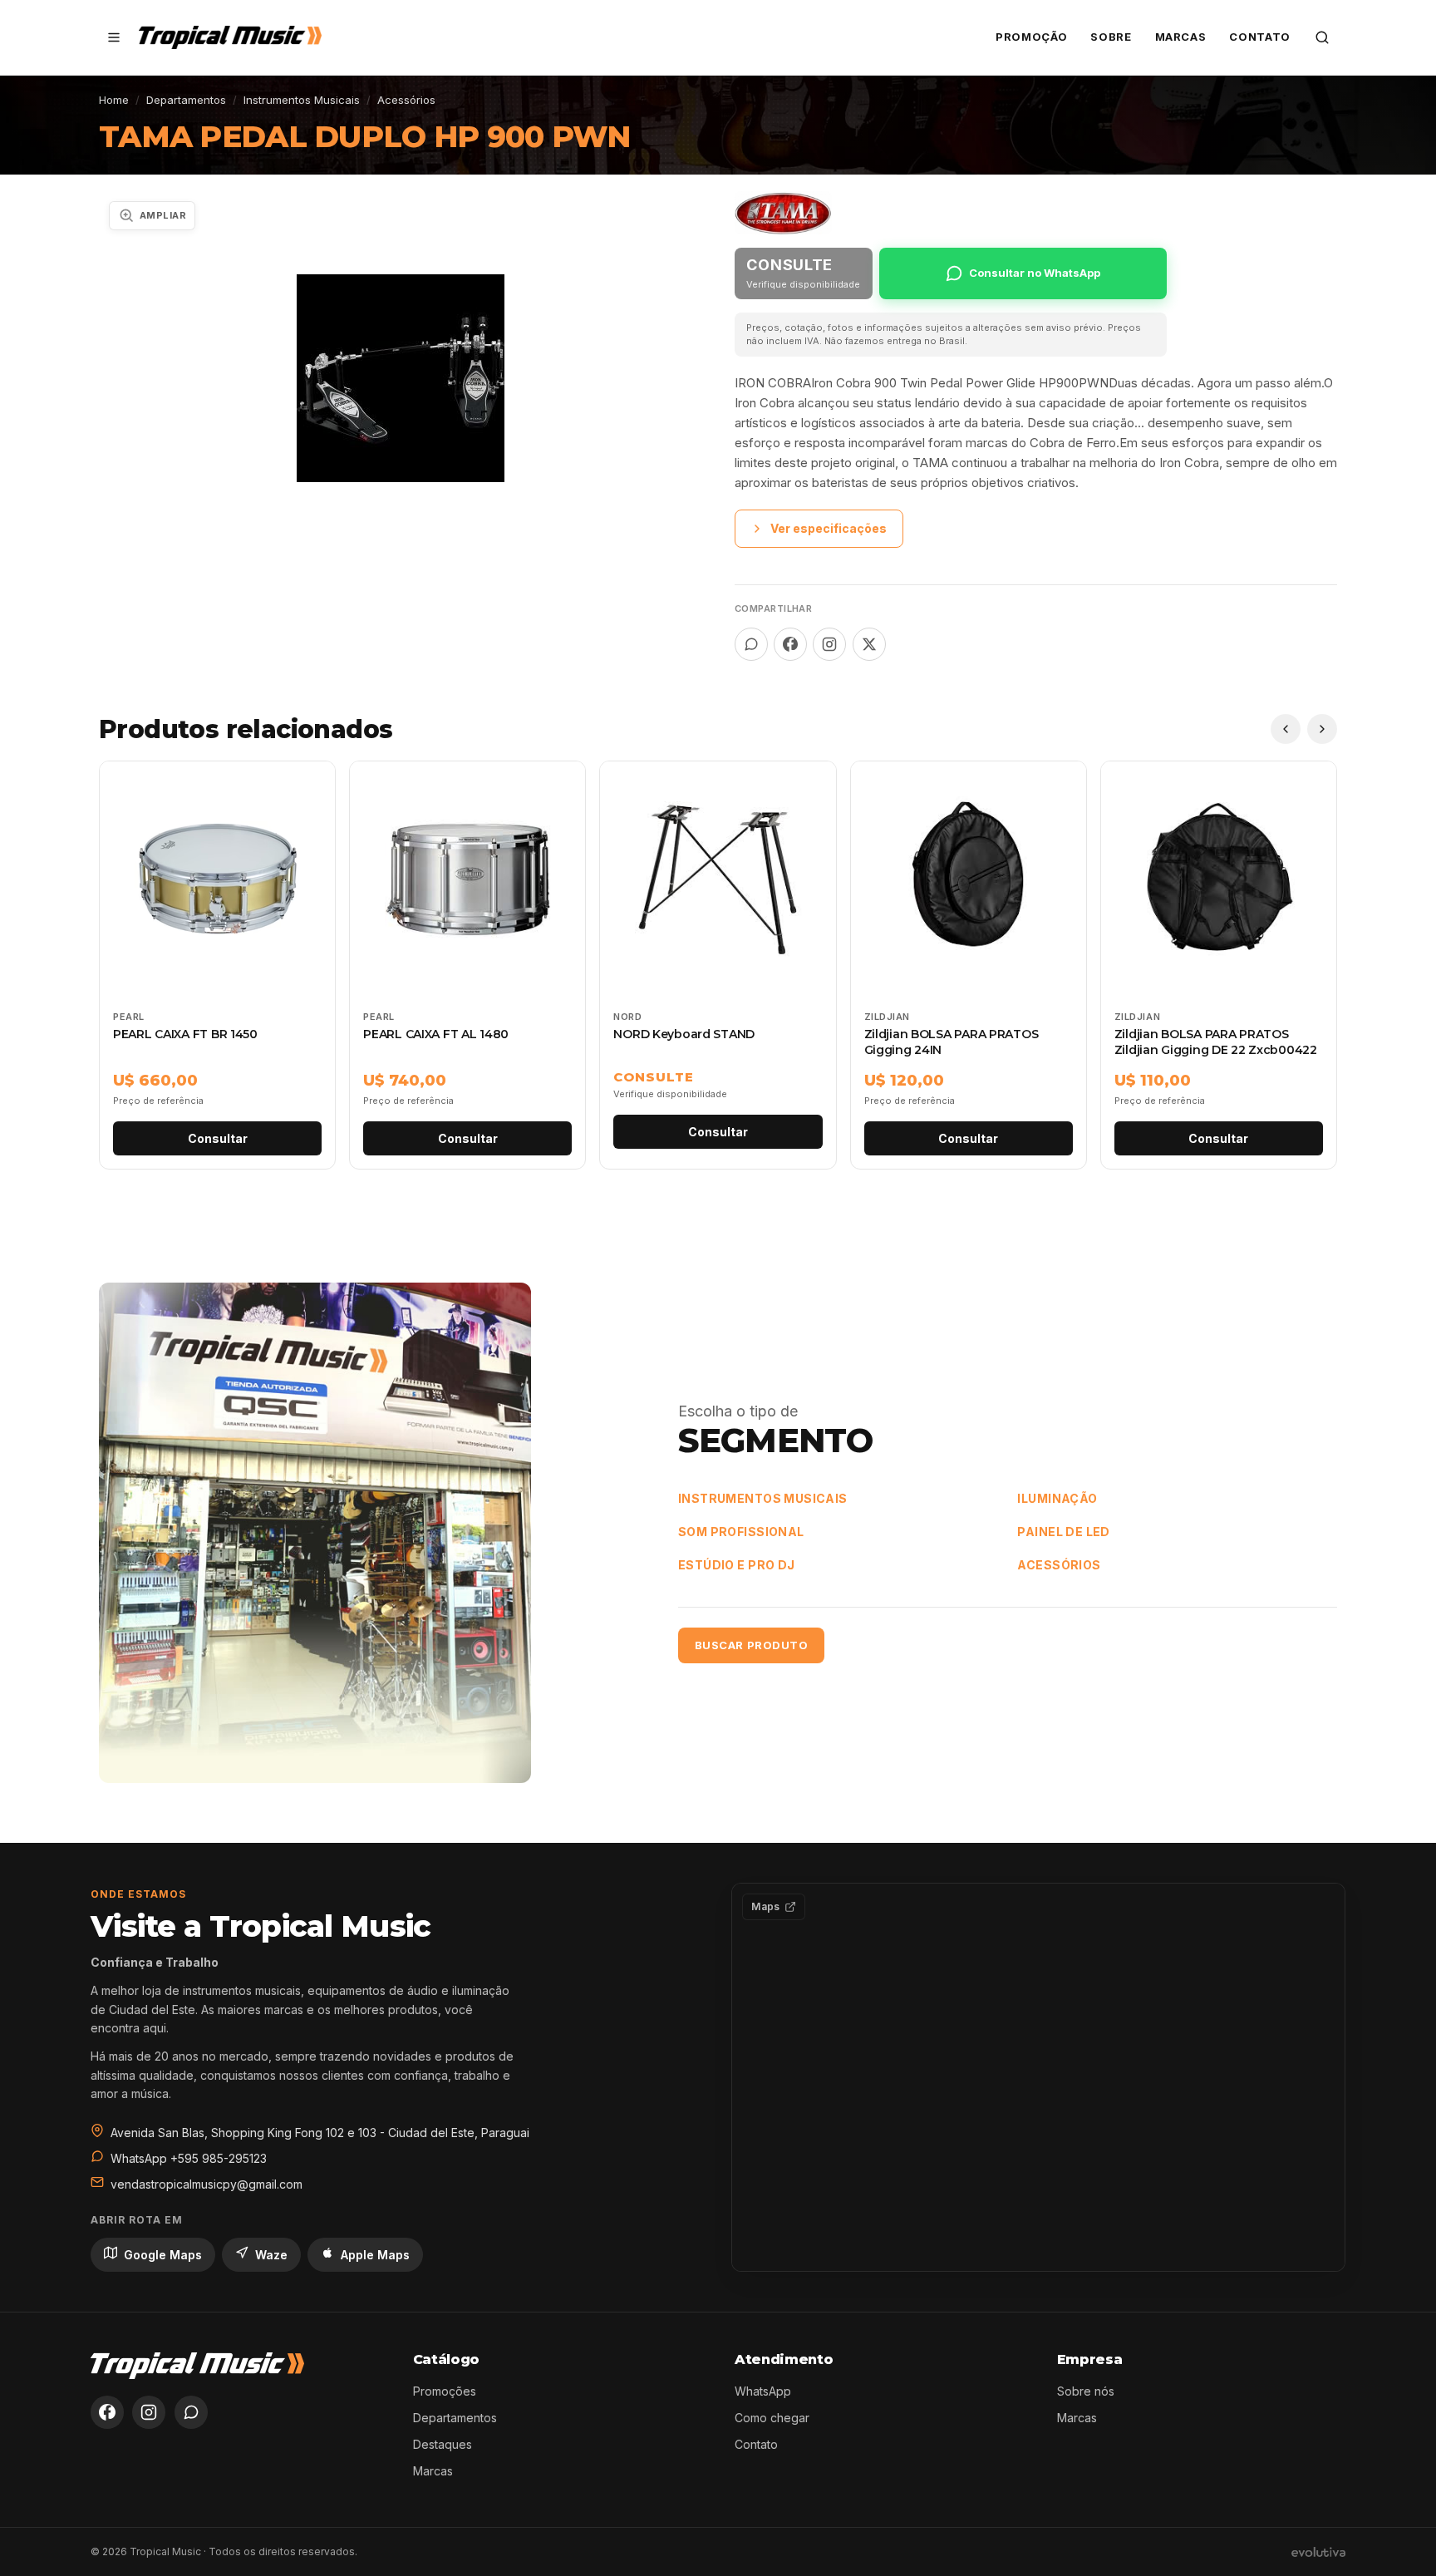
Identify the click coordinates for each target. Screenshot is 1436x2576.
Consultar (218, 1138)
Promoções (445, 2391)
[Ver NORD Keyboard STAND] (718, 965)
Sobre (1111, 37)
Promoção (1031, 37)
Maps (765, 1906)
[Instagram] (149, 2412)
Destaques (443, 2444)
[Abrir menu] (114, 37)
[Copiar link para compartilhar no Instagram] (829, 644)
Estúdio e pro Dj (737, 1565)
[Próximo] (1322, 729)
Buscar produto (751, 1645)
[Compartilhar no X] (869, 644)
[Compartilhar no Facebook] (790, 644)
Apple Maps (375, 2255)
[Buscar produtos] (1322, 37)
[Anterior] (1286, 729)
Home (114, 100)
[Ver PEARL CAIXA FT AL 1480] (467, 965)
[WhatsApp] (191, 2412)
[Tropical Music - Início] (230, 37)
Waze (271, 2255)
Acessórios (406, 100)
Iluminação (1057, 1498)
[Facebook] (107, 2412)
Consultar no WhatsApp (1035, 273)
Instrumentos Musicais (302, 100)
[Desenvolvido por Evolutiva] (1318, 2552)
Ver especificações (829, 528)
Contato (1260, 37)
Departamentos (186, 100)
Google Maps (163, 2255)
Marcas (1181, 37)
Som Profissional (741, 1532)
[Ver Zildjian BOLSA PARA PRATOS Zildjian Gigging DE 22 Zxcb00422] (1219, 965)
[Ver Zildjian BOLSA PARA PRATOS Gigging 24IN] (969, 965)
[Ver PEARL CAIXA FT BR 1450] (217, 965)
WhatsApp (763, 2391)
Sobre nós (1086, 2391)
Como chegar (772, 2418)
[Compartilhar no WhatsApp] (751, 644)
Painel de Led (1063, 1532)
